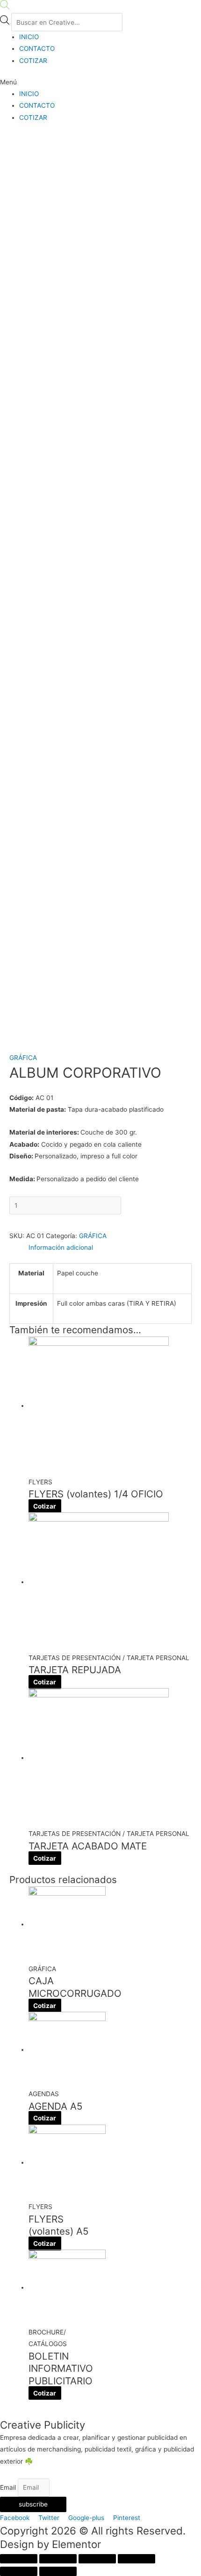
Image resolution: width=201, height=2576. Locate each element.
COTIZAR (33, 61)
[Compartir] (58, 2559)
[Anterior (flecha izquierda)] (19, 2571)
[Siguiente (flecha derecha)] (58, 2571)
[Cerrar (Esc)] (19, 2559)
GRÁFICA (23, 1058)
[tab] (110, 1248)
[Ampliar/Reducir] (136, 2559)
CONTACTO (37, 48)
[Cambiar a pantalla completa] (97, 2559)
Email (9, 2487)
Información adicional (61, 1247)
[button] (100, 82)
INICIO (29, 37)
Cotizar (45, 1506)
